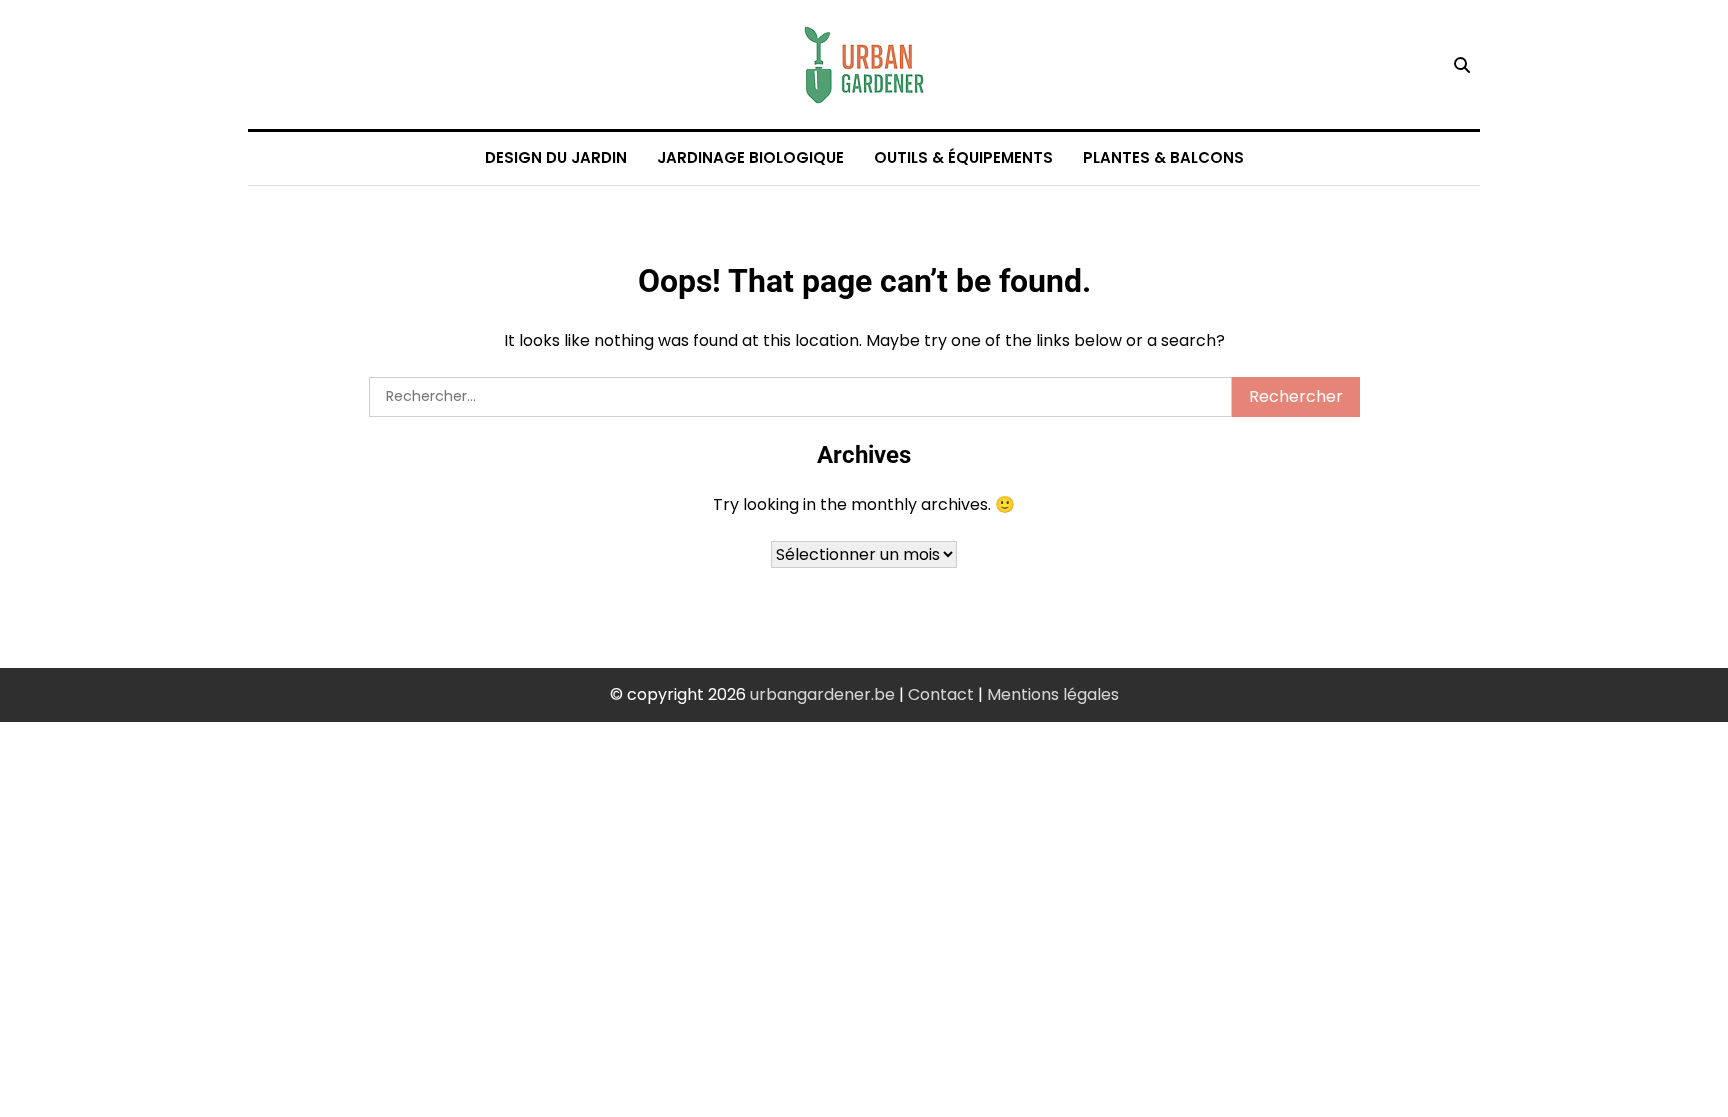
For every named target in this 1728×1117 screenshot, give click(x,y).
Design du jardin (556, 157)
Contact (941, 694)
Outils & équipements (963, 157)
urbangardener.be (822, 694)
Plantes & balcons (1163, 157)
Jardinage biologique (750, 157)
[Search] (1462, 65)
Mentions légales (1053, 694)
